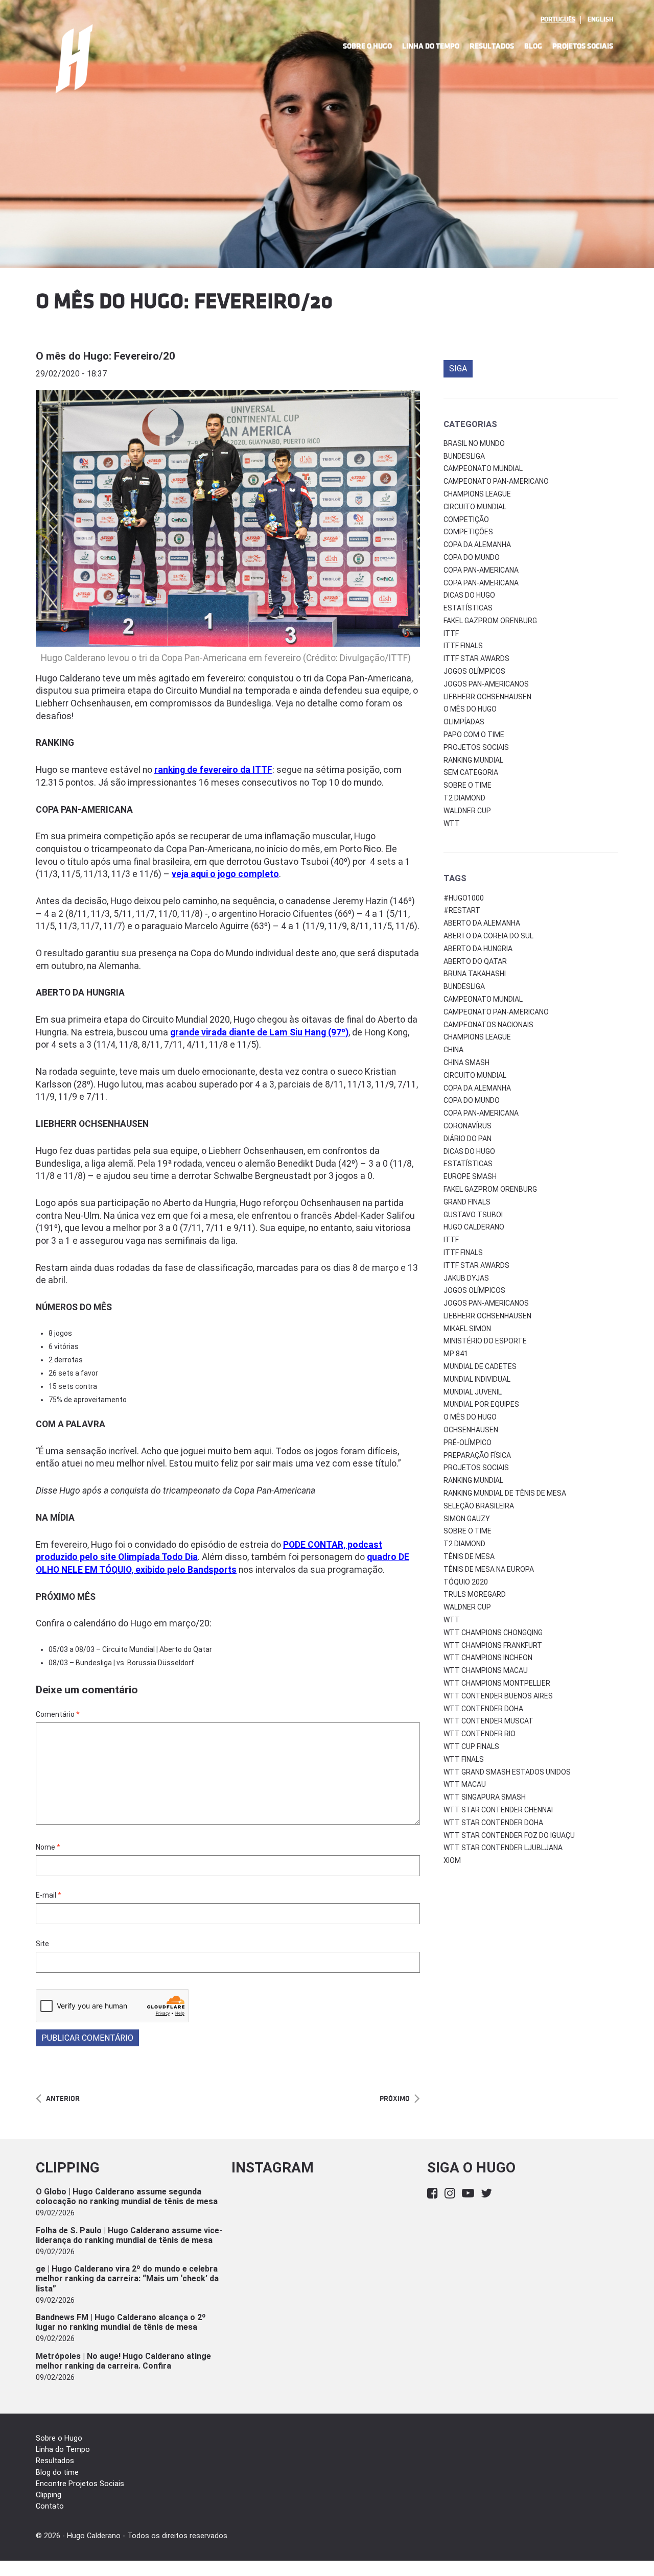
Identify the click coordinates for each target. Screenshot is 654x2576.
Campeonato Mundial (483, 468)
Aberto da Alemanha (482, 923)
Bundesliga (464, 456)
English (600, 19)
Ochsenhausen (471, 1430)
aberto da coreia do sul (488, 936)
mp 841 (456, 1354)
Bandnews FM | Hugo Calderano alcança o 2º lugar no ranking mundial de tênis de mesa (121, 2322)
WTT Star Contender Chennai (498, 1810)
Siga (458, 369)
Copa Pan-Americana (481, 570)
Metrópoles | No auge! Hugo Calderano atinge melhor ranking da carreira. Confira (123, 2361)
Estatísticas (468, 608)
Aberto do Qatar (475, 961)
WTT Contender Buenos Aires (498, 1696)
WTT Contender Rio (480, 1734)
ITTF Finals (463, 646)
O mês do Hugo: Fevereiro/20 (106, 356)
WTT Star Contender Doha (493, 1823)
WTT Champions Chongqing (493, 1633)
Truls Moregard (475, 1594)
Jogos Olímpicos (474, 671)
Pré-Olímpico (468, 1443)
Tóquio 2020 (466, 1582)
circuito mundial (475, 1075)
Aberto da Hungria (478, 949)
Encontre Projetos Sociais (80, 2484)
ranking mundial (473, 1480)
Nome (48, 1847)
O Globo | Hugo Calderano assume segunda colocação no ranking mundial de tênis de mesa (127, 2196)
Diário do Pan (468, 1139)
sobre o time (468, 1531)
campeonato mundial (483, 999)
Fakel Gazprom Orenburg (490, 621)
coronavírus (468, 1126)
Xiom (452, 1860)
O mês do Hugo (470, 709)
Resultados (492, 46)
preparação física (477, 1455)
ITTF (451, 633)
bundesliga (464, 986)
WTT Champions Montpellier (497, 1683)
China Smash (466, 1062)
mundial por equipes (481, 1404)
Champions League (477, 494)
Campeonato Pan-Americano (496, 481)
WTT (452, 823)
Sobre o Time (468, 785)
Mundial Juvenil (473, 1392)
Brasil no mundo (474, 443)
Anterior (63, 2099)
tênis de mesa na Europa (489, 1569)
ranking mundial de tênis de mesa (505, 1493)
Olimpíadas (464, 722)
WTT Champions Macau (486, 1670)
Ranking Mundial (473, 760)
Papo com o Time (474, 735)
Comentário (58, 1714)
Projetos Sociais (583, 46)
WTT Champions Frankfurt (493, 1645)
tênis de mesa (469, 1556)
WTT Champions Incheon (488, 1658)
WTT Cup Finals (471, 1746)
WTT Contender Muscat (488, 1721)
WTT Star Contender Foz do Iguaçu (509, 1835)
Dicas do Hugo (469, 595)
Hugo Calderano (474, 1227)
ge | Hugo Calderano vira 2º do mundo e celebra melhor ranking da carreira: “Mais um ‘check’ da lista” (127, 2278)
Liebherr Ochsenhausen (487, 697)
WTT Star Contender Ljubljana (503, 1848)
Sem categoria (471, 772)
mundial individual (477, 1379)
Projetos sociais (476, 747)
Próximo (395, 2099)
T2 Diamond (464, 798)
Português (558, 19)
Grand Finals (467, 1202)
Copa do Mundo (472, 557)
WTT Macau (465, 1784)
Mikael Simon (467, 1329)
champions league (477, 1037)
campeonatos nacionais (488, 1025)
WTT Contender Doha (483, 1709)
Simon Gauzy (467, 1519)
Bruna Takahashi (475, 974)
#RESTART (462, 910)
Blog (533, 46)
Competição (466, 519)
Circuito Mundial (475, 507)
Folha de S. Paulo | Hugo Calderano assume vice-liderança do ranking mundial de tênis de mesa (129, 2235)
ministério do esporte (485, 1341)
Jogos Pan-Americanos (486, 684)
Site (42, 1944)
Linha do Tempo (431, 46)
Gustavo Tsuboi (473, 1215)
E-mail (49, 1895)
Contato (50, 2506)
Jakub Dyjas (466, 1278)
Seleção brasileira (479, 1506)
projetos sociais (476, 1468)
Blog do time (57, 2473)
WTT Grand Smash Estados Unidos (507, 1772)
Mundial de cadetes (480, 1366)
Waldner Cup (467, 811)
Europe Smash (470, 1176)
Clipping (49, 2495)
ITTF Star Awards (476, 658)
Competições (468, 532)
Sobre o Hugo (367, 46)
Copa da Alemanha (477, 545)
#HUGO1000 (464, 898)
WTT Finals (464, 1759)
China (453, 1050)
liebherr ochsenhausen (487, 1316)
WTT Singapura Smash (485, 1797)
